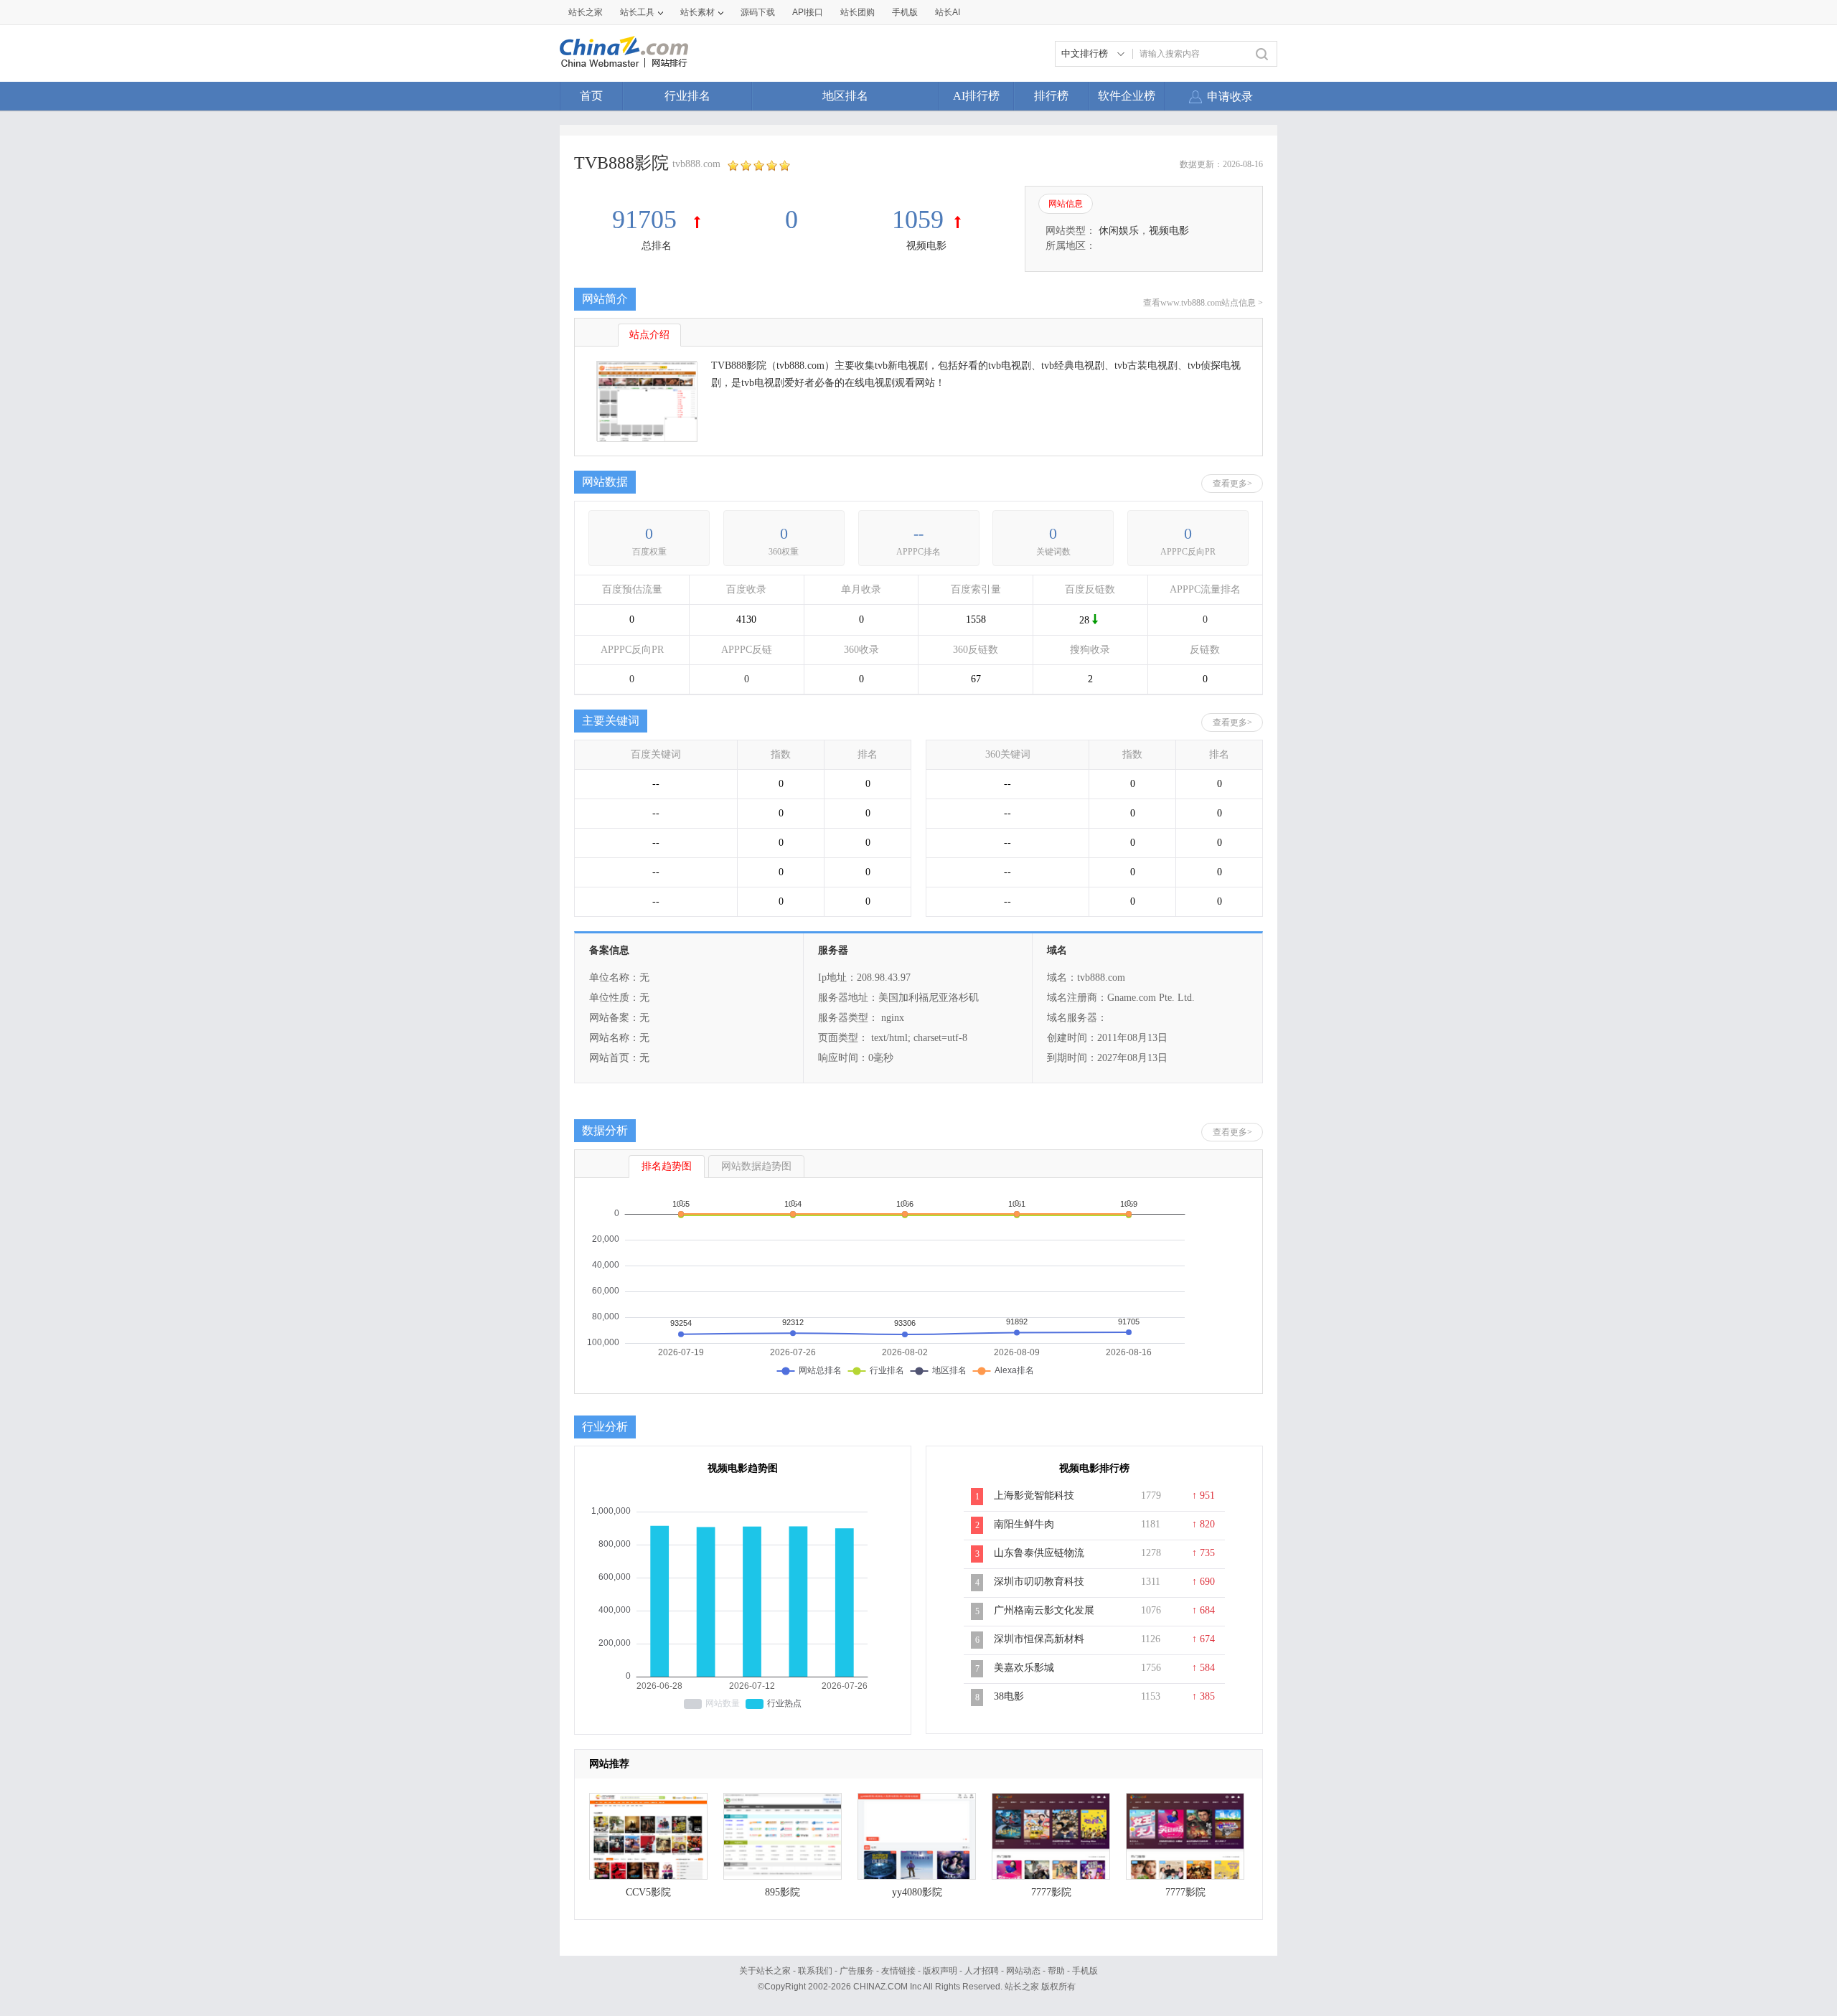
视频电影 (926, 246)
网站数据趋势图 (756, 1166)
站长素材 (697, 12)
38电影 (1009, 1696)
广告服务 (857, 1971)
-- (918, 533)
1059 (918, 220)
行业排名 (687, 96)
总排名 (657, 246)
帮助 (1056, 1971)
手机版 (1085, 1971)
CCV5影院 (648, 1892)
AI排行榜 (976, 96)
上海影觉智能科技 (1034, 1495)
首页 (591, 96)
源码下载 (758, 12)
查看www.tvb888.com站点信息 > (1203, 303)
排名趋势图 (667, 1166)
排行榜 (1051, 96)
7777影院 (1051, 1892)
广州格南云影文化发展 (1044, 1610)
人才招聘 (982, 1971)
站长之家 (586, 12)
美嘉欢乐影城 (1024, 1668)
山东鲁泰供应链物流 (1039, 1553)
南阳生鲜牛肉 (1024, 1524)
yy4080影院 (917, 1892)
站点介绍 (649, 335)
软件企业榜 (1127, 96)
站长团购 (858, 12)
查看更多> (1232, 484)
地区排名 (845, 96)
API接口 (808, 12)
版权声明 (940, 1971)
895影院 (783, 1892)
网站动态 (1023, 1971)
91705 (648, 220)
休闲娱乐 (1119, 231)
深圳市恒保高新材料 (1039, 1639)
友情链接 (898, 1971)
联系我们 (815, 1971)
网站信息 (1066, 204)
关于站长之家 (765, 1971)
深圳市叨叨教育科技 (1039, 1582)
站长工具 (637, 12)
